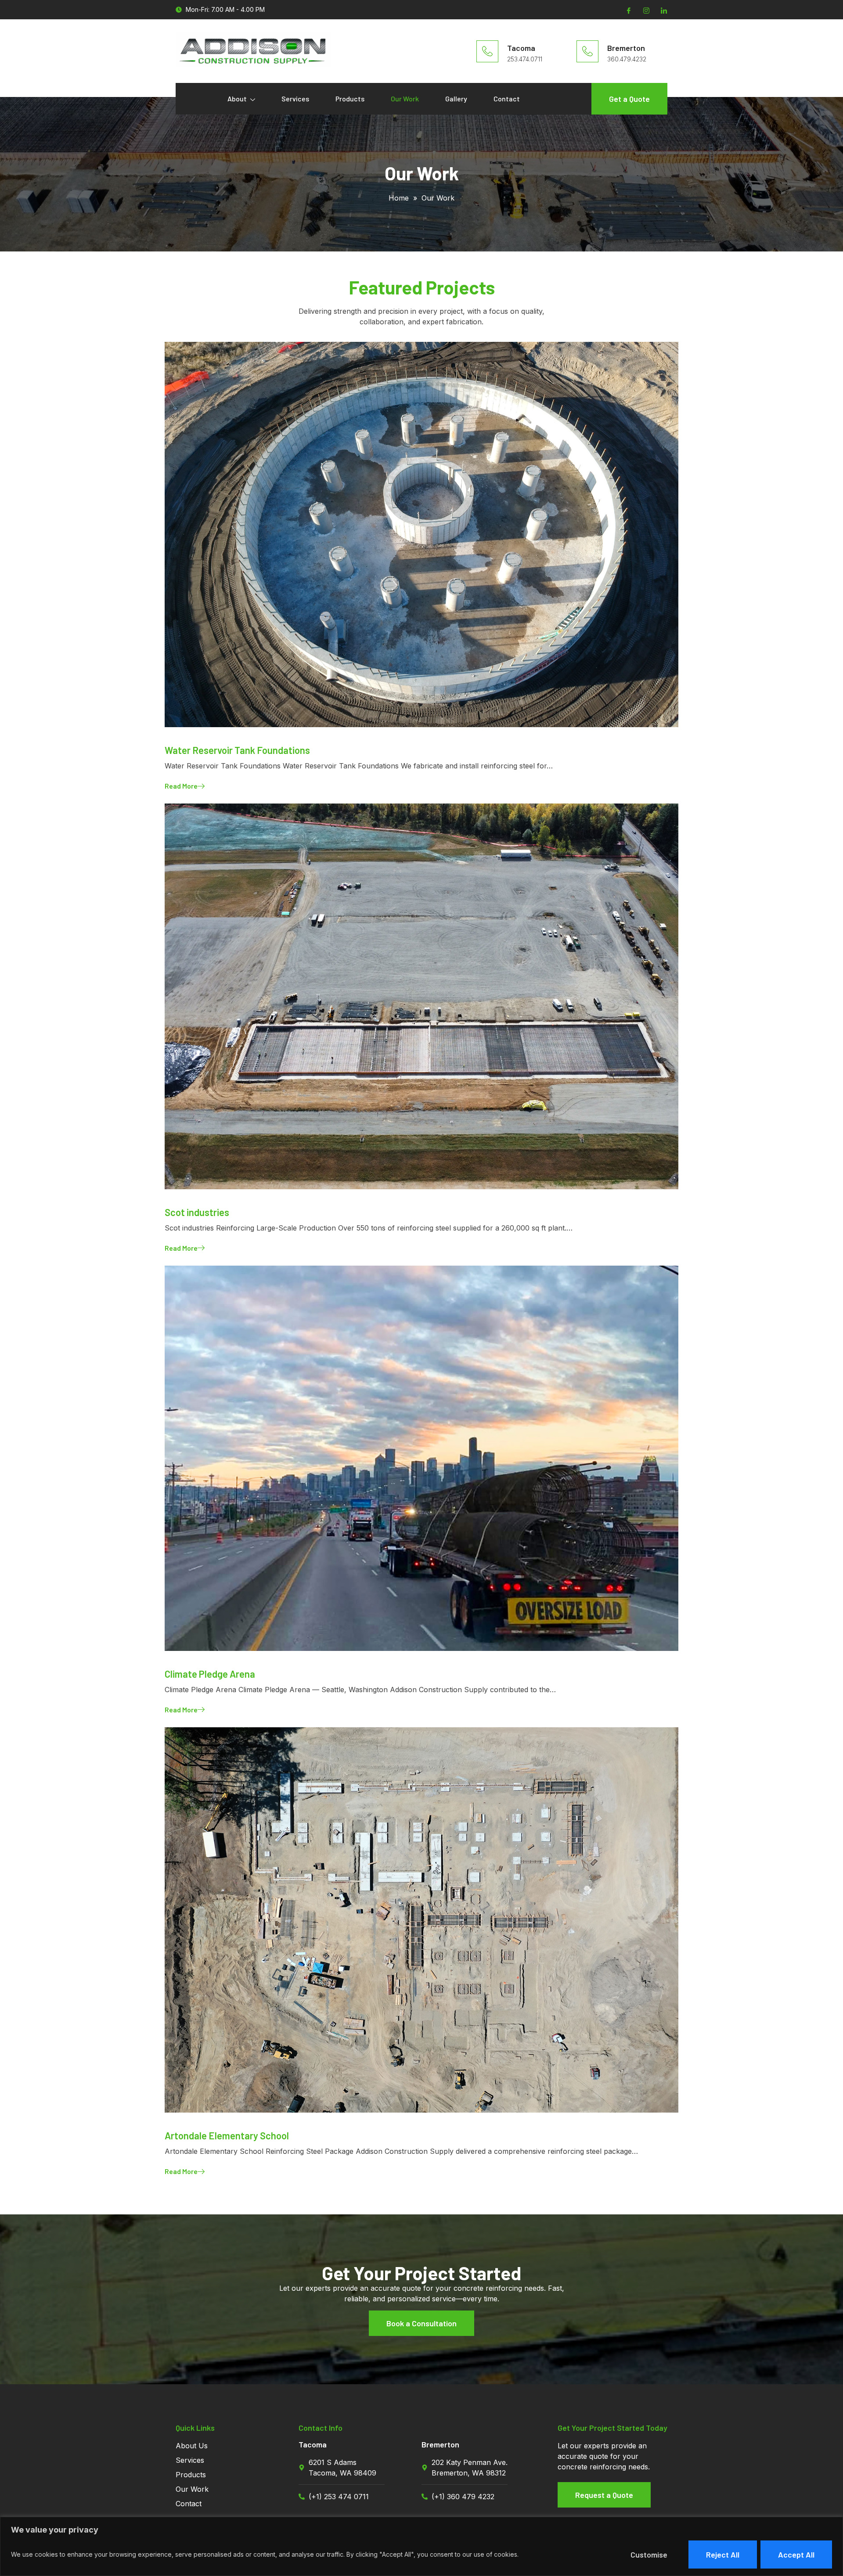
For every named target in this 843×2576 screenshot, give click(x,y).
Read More (181, 786)
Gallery (456, 99)
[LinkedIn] (663, 10)
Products (350, 99)
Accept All (796, 2554)
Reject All (723, 2554)
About (237, 99)
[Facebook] (628, 10)
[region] (421, 2546)
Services (295, 99)
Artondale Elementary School (227, 2135)
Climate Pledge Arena (210, 1674)
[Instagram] (645, 10)
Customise (649, 2554)
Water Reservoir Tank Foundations (237, 750)
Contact (507, 99)
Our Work (405, 99)
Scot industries (197, 1212)
